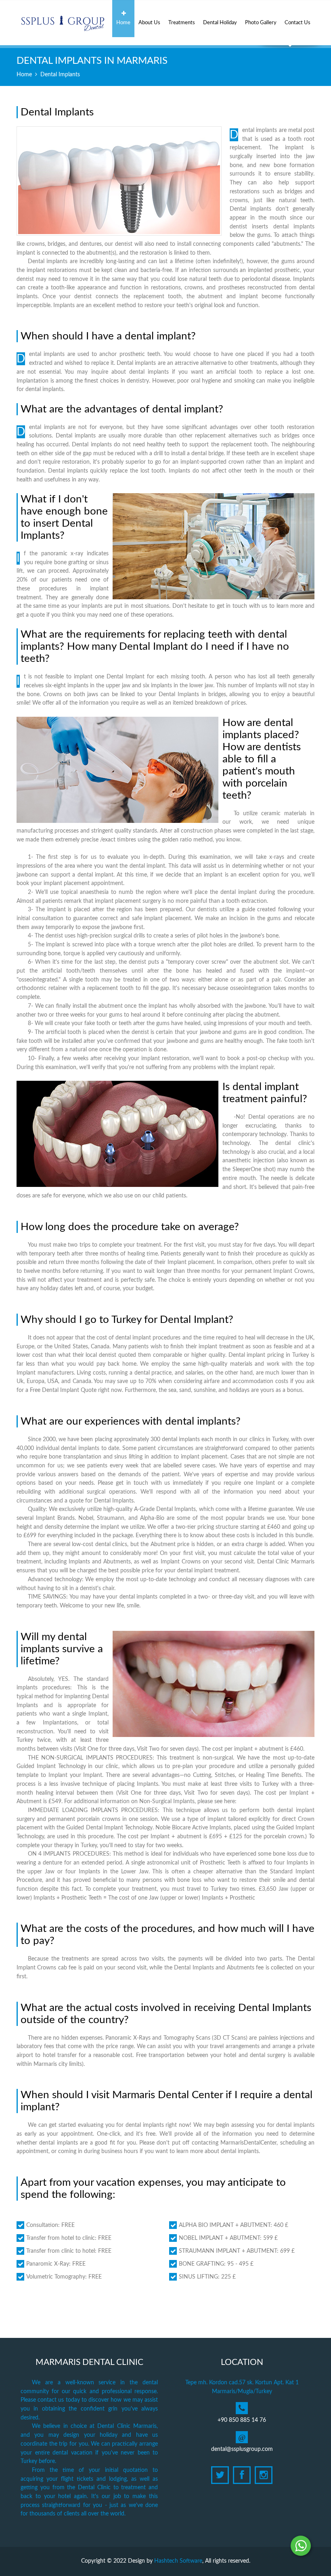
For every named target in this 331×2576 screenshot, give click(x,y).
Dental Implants (60, 75)
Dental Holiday (220, 23)
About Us (149, 23)
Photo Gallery (261, 23)
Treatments (182, 23)
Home (123, 23)
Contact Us (297, 23)
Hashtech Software (178, 2561)
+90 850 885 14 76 (242, 2420)
